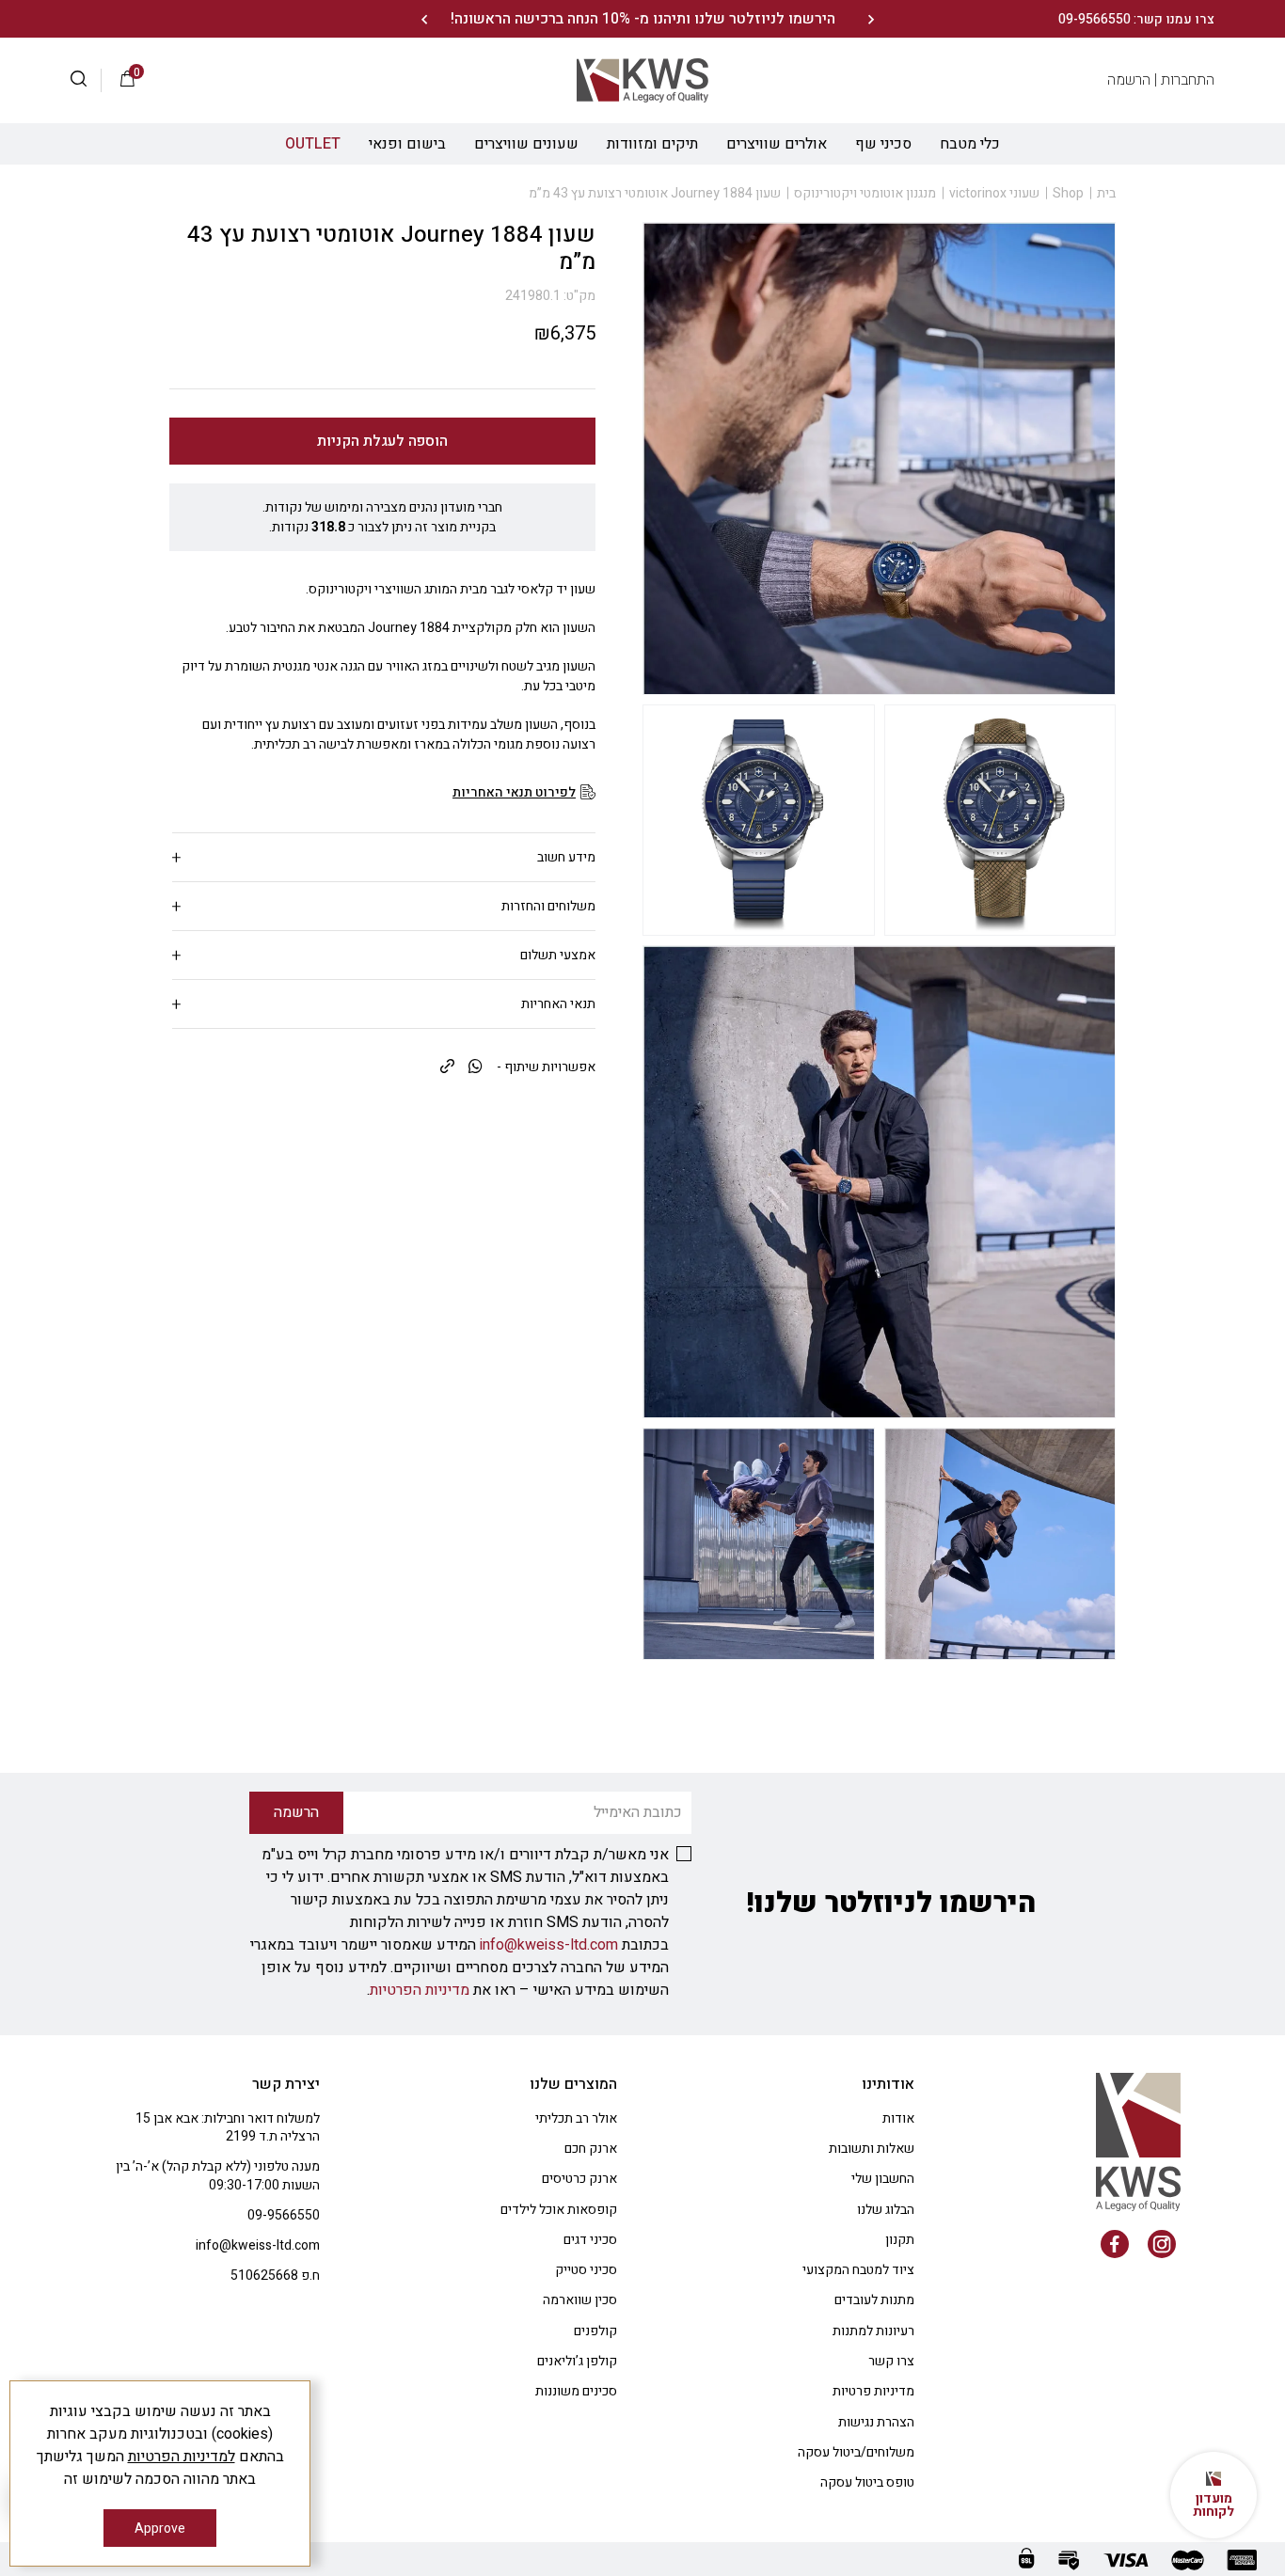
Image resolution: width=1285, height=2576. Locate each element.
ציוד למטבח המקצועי (858, 2270)
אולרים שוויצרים (777, 144)
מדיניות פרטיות (873, 2391)
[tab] (384, 857)
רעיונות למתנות (873, 2331)
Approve (160, 2529)
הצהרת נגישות (876, 2422)
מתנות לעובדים (874, 2300)
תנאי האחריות (558, 1004)
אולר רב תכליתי (576, 2118)
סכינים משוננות (576, 2391)
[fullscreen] (1000, 821)
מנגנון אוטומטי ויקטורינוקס (865, 193)
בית (1106, 193)
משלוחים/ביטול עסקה (856, 2452)
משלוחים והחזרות (548, 906)
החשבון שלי (883, 2179)
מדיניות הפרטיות (420, 1990)
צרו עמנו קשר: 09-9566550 (1136, 19)
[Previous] (871, 19)
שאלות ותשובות (872, 2149)
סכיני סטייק (586, 2270)
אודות (898, 2118)
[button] (86, 81)
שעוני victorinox (994, 193)
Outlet (313, 144)
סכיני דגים (590, 2240)
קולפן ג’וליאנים (577, 2361)
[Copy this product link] (447, 1067)
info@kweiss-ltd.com (549, 1945)
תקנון (900, 2240)
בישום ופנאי (407, 144)
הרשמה (1129, 80)
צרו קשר (891, 2361)
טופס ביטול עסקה (867, 2482)
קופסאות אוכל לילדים (559, 2210)
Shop (1068, 193)
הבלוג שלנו (886, 2210)
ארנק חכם (591, 2149)
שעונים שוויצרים (526, 144)
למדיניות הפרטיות (182, 2457)
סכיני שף (883, 144)
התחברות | (1184, 80)
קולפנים (595, 2331)
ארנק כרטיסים (579, 2179)
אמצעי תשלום (558, 955)
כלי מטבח (970, 144)
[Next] (424, 19)
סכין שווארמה (580, 2300)
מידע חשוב (566, 857)
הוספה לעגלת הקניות (382, 441)
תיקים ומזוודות (652, 144)
